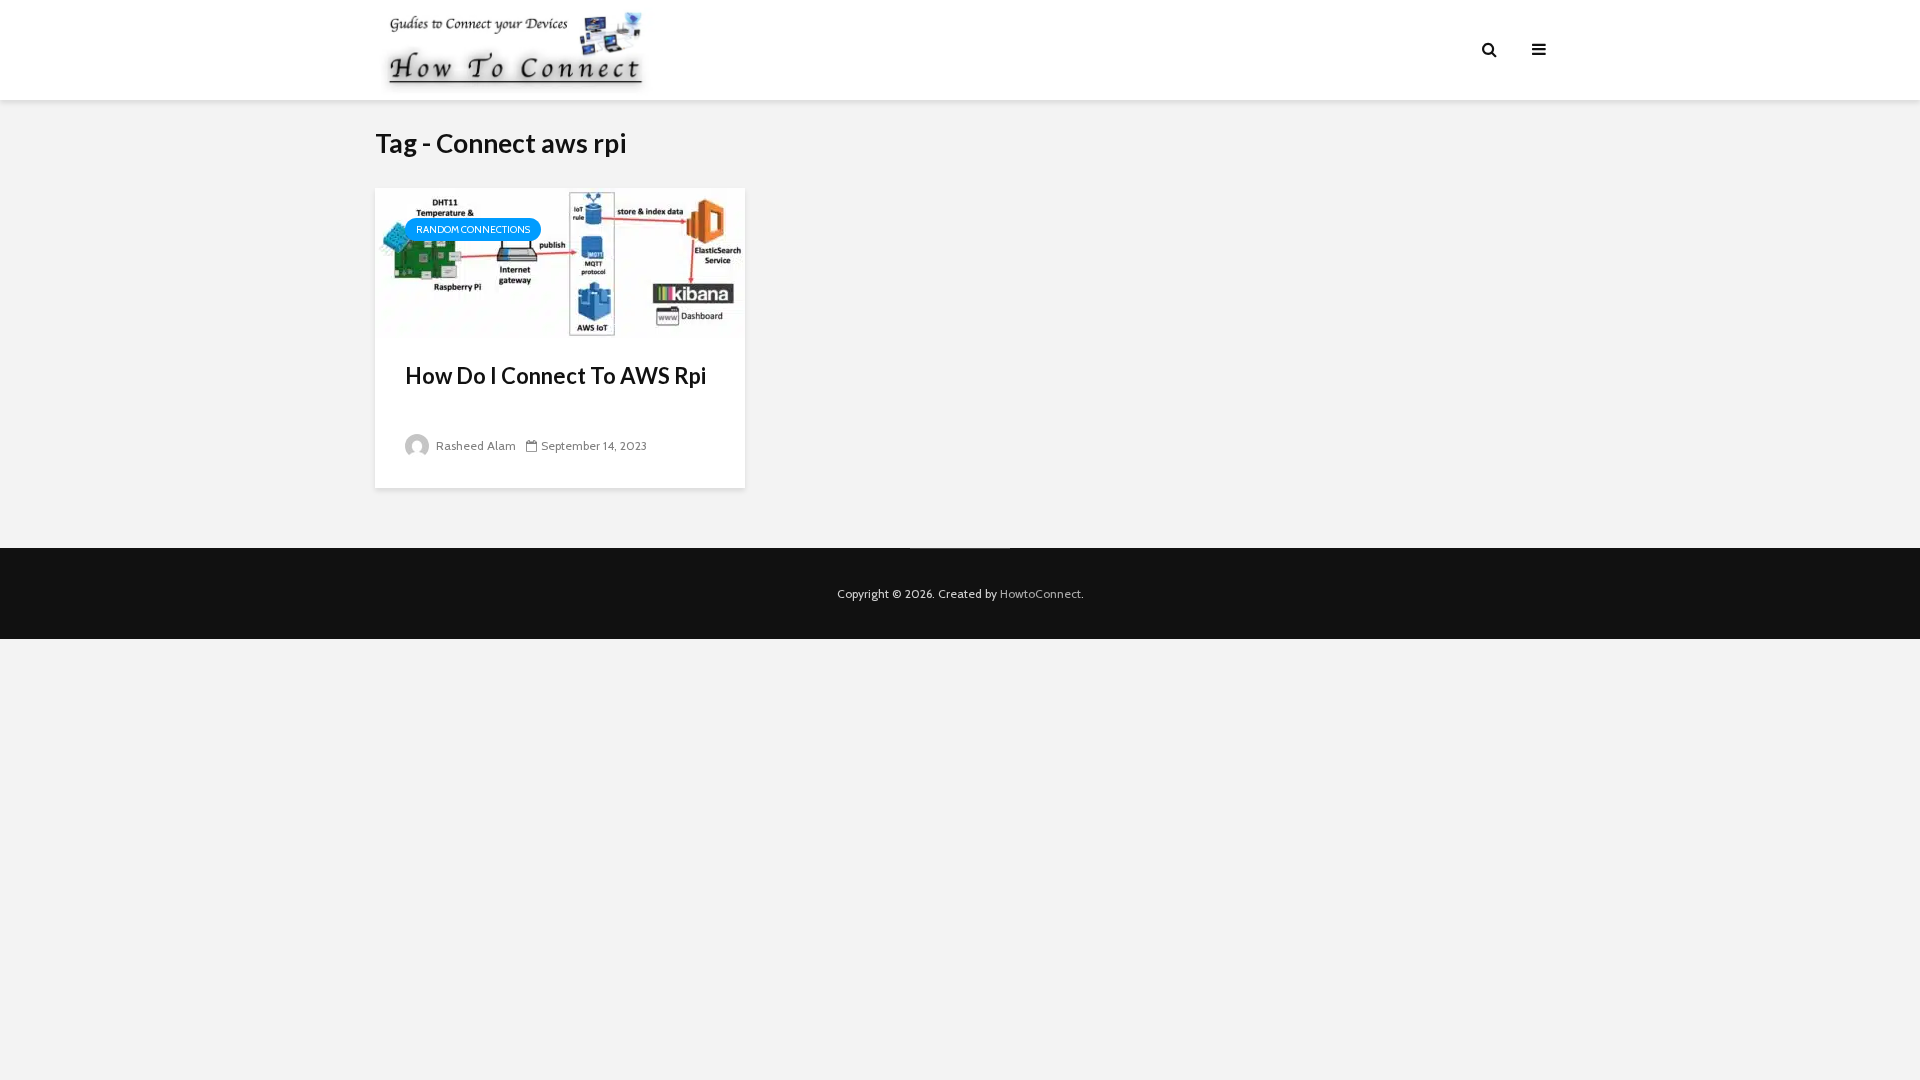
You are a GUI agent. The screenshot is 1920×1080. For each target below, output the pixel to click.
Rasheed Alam (474, 445)
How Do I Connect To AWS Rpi (555, 375)
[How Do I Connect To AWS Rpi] (560, 261)
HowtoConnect (1040, 593)
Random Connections (473, 229)
